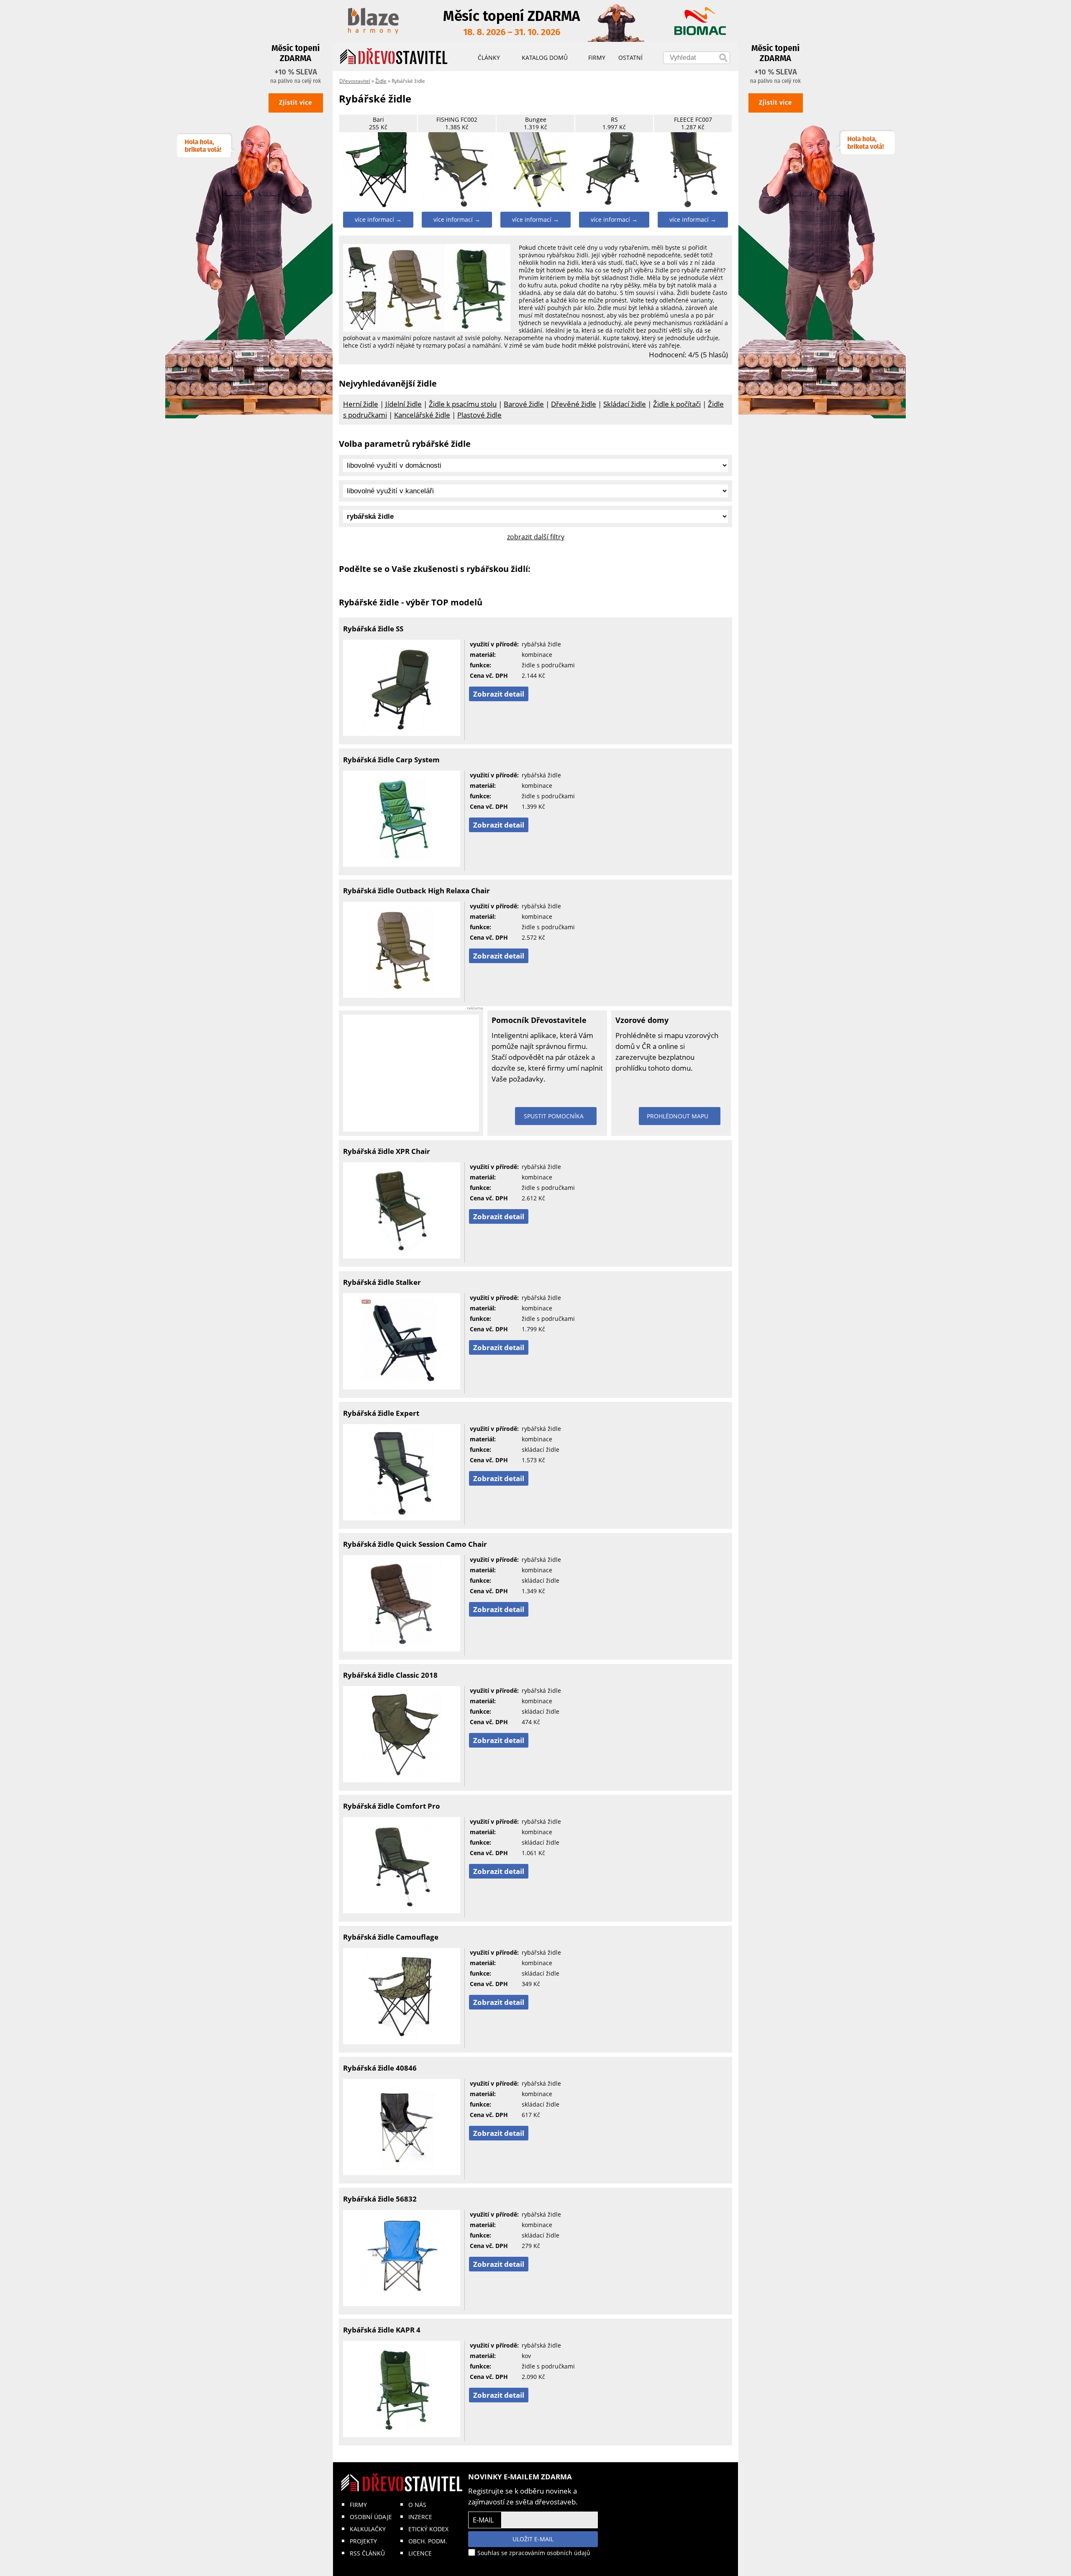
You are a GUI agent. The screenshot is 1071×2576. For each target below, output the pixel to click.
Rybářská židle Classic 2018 (390, 1675)
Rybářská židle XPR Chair (387, 1151)
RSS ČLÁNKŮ (367, 2553)
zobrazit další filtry (536, 537)
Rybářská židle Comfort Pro (392, 1806)
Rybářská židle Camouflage (391, 1937)
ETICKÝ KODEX (428, 2529)
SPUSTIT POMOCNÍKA (554, 1116)
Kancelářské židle (422, 415)
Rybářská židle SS (373, 629)
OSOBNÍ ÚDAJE (371, 2517)
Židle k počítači (677, 404)
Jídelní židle (404, 404)
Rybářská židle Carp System (391, 760)
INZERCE (420, 2517)
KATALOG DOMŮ (545, 58)
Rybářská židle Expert (381, 1413)
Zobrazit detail (499, 694)
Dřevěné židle (574, 404)
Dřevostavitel (355, 81)
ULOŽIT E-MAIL (533, 2539)
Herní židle (361, 404)
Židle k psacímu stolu (463, 404)
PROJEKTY (363, 2541)
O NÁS (417, 2505)
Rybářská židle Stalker (382, 1282)
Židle (381, 81)
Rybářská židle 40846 (380, 2068)
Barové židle (524, 404)
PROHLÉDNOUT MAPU (678, 1116)
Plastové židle (479, 415)
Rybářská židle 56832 (380, 2199)
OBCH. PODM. (428, 2541)
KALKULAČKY (368, 2529)
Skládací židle (625, 404)
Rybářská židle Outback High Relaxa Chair (416, 891)
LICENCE (420, 2553)
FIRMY (358, 2505)
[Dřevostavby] (394, 56)
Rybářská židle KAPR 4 (382, 2330)
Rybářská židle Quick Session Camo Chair (415, 1544)
